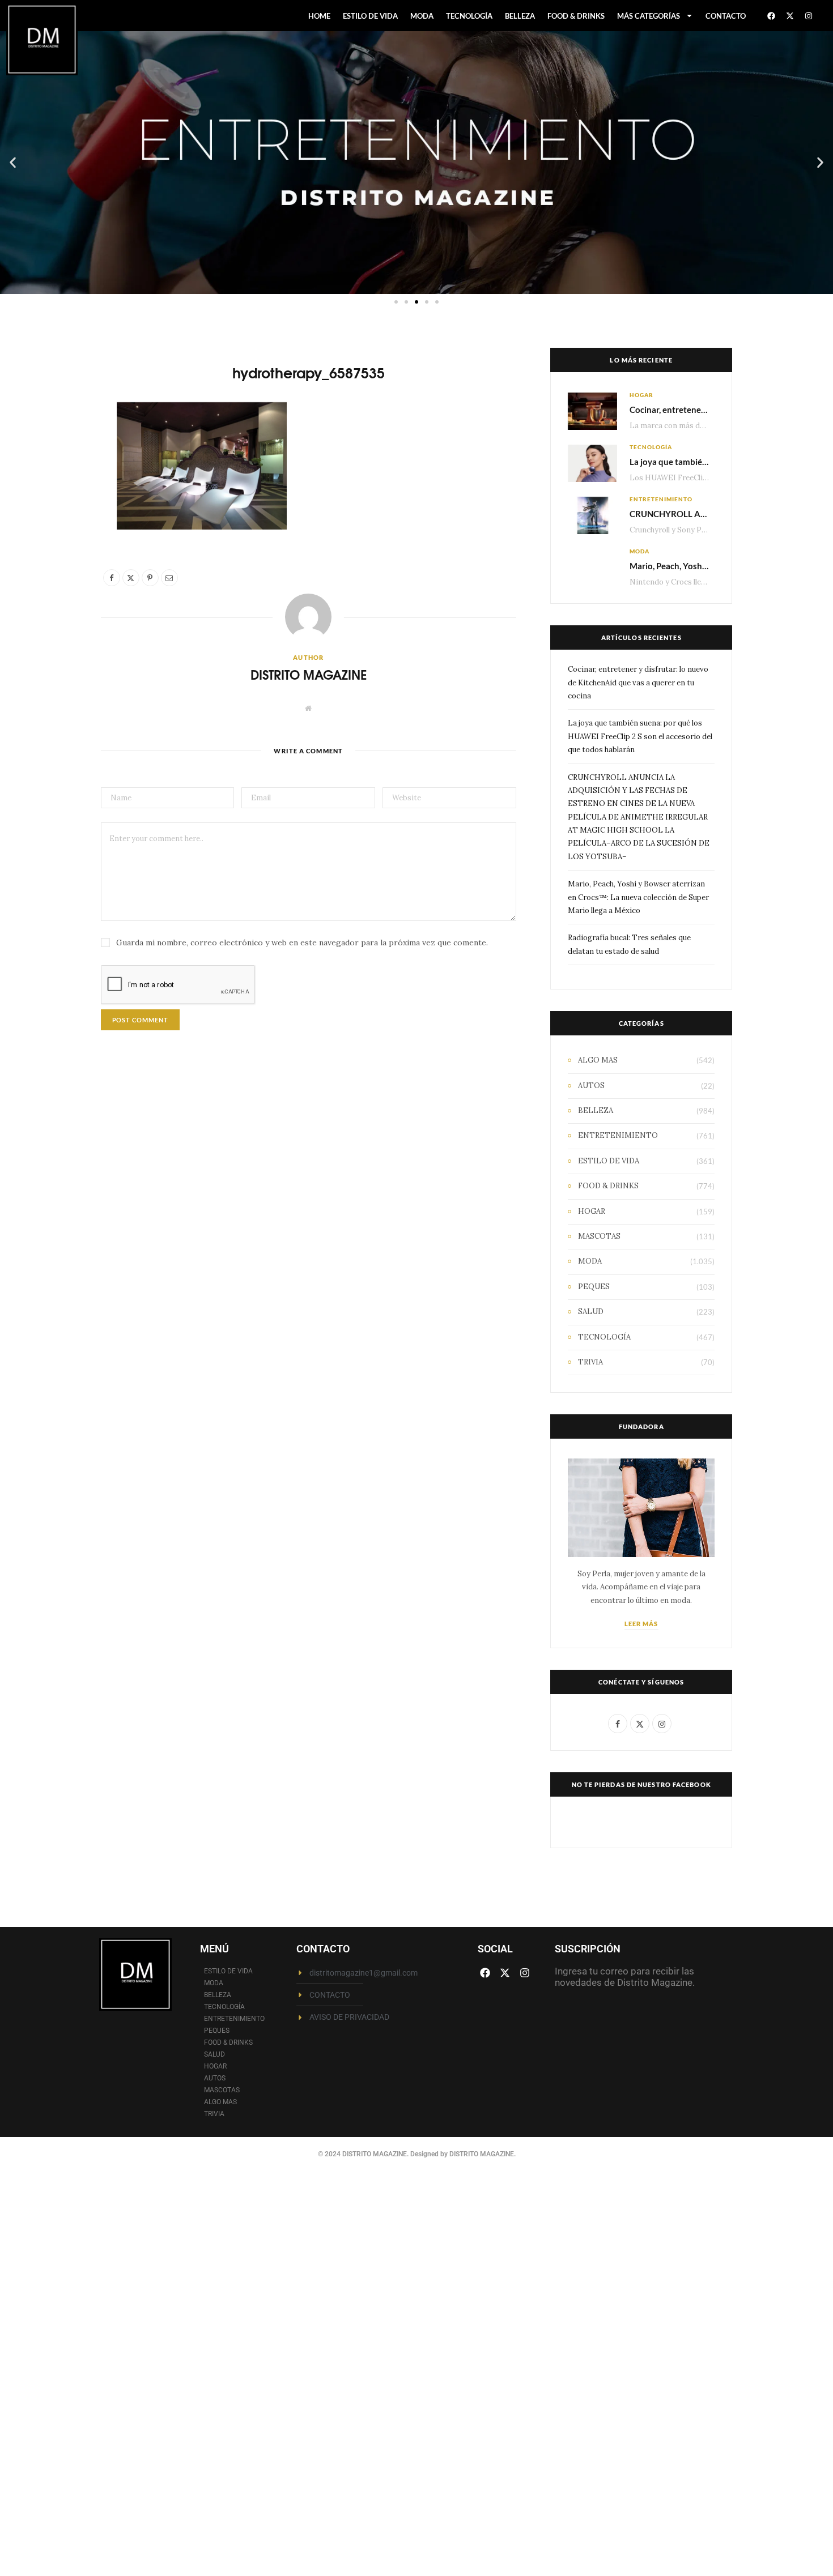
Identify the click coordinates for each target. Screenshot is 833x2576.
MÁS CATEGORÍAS (649, 16)
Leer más (641, 1624)
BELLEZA (520, 16)
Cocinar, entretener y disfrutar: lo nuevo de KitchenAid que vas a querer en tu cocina (638, 683)
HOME (319, 16)
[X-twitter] (790, 16)
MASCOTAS (599, 1236)
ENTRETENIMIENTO (661, 499)
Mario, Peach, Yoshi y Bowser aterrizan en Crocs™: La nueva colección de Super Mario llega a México (638, 897)
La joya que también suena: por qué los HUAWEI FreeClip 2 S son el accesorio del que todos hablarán (640, 736)
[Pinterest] (62, 505)
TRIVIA (590, 1362)
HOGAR (641, 395)
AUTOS (591, 1086)
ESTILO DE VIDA (370, 16)
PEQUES (594, 1287)
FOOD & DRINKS (576, 16)
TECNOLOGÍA (469, 16)
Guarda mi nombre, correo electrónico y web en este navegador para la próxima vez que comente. (302, 942)
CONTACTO (726, 16)
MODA (422, 16)
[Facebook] (771, 16)
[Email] (62, 534)
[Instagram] (809, 16)
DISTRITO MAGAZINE (309, 674)
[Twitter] (62, 476)
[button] (13, 163)
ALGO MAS (598, 1060)
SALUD (591, 1312)
